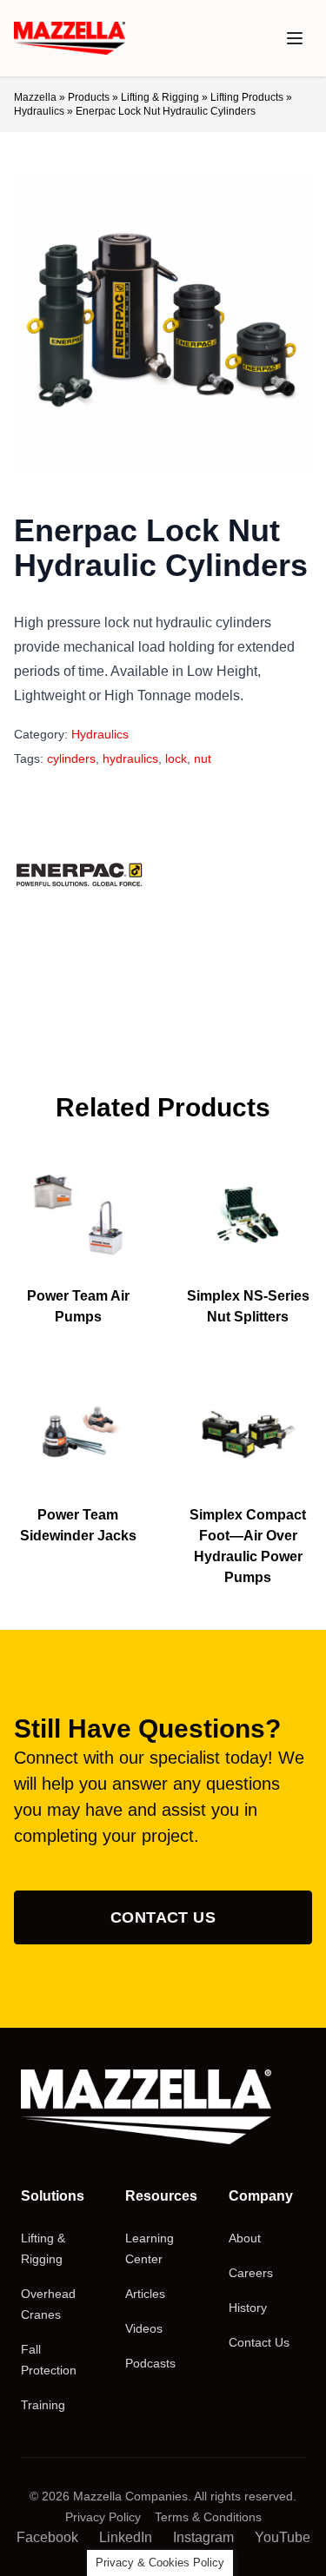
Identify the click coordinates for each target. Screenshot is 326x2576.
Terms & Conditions (208, 2517)
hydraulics (130, 758)
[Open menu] (295, 38)
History (248, 2308)
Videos (144, 2328)
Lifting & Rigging (160, 97)
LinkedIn (126, 2537)
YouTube (283, 2537)
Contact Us (163, 1917)
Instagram (203, 2537)
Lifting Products (247, 97)
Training (43, 2405)
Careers (251, 2273)
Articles (145, 2294)
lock (176, 758)
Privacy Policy (103, 2517)
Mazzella (35, 97)
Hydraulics (39, 111)
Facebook (47, 2537)
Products (89, 97)
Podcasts (150, 2363)
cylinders (71, 758)
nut (203, 758)
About (245, 2238)
